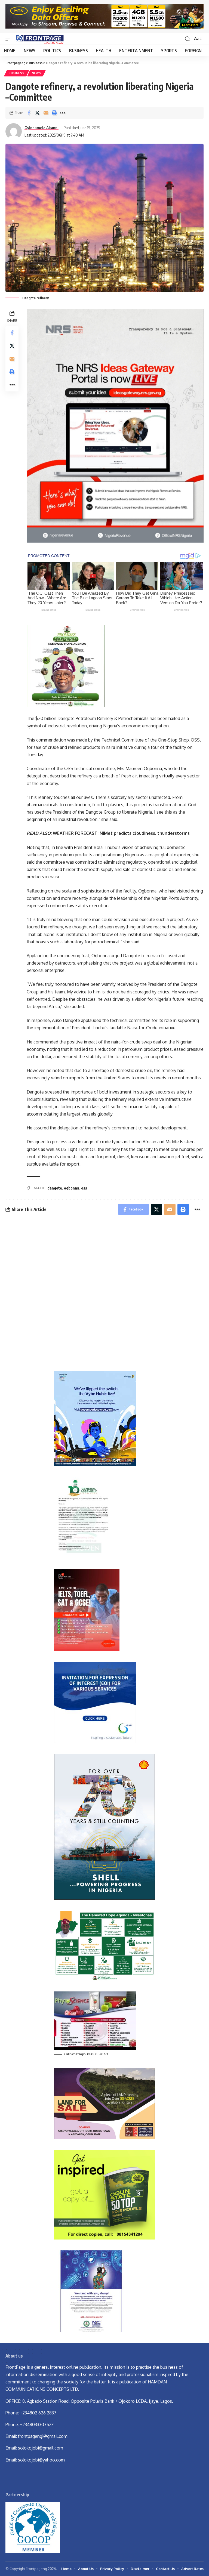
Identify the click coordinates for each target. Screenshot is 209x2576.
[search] (188, 39)
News (36, 73)
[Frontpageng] (39, 39)
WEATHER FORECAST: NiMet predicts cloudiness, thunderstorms (121, 833)
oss (84, 1188)
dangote (55, 1188)
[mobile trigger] (10, 39)
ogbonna (72, 1188)
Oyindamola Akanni (42, 128)
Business (17, 73)
